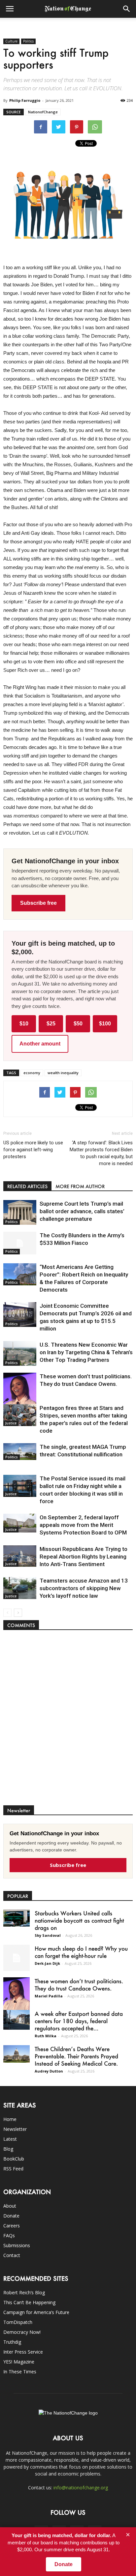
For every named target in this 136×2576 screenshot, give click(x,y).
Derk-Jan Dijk (47, 1963)
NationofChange (43, 112)
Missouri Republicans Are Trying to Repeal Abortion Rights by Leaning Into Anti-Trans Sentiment (84, 1557)
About (10, 2206)
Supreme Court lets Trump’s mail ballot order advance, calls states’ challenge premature (82, 1211)
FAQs (9, 2235)
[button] (127, 9)
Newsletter (15, 2129)
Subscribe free (38, 903)
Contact (12, 2255)
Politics (28, 41)
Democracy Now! (22, 2332)
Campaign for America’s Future (36, 2312)
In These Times (20, 2372)
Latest (10, 2139)
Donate (11, 2216)
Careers (12, 2226)
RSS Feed (13, 2169)
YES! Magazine (19, 2362)
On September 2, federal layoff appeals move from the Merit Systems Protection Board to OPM (83, 1525)
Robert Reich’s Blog (24, 2292)
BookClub (14, 2159)
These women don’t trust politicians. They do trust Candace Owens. (79, 1985)
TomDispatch (18, 2322)
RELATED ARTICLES (27, 1186)
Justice (11, 1423)
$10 (24, 1024)
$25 (51, 1024)
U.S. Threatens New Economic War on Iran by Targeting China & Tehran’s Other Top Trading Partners (86, 1352)
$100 (105, 1024)
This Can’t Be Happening (29, 2302)
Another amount (40, 1044)
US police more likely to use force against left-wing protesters (33, 1150)
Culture (11, 41)
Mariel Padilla (49, 1996)
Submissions (17, 2245)
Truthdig (12, 2342)
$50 (78, 1024)
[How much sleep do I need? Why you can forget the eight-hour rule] (17, 1958)
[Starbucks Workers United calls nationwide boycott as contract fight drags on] (17, 1918)
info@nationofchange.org (81, 2488)
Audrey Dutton (49, 2071)
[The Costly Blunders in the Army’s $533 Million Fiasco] (20, 1243)
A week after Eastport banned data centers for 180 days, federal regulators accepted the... (79, 2021)
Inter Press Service (23, 2352)
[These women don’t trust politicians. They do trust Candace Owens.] (20, 1397)
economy (32, 1073)
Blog (8, 2149)
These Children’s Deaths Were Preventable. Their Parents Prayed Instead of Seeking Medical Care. (76, 2056)
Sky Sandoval (48, 1935)
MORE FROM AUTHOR (80, 1186)
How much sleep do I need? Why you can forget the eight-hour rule (81, 1952)
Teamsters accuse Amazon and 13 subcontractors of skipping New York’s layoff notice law (84, 1588)
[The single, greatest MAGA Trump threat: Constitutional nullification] (20, 1452)
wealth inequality (63, 1073)
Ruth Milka (46, 2036)
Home (10, 2119)
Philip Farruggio (25, 100)
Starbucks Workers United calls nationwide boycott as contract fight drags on (79, 1920)
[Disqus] (68, 1721)
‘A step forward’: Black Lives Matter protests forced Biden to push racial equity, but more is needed (101, 1153)
